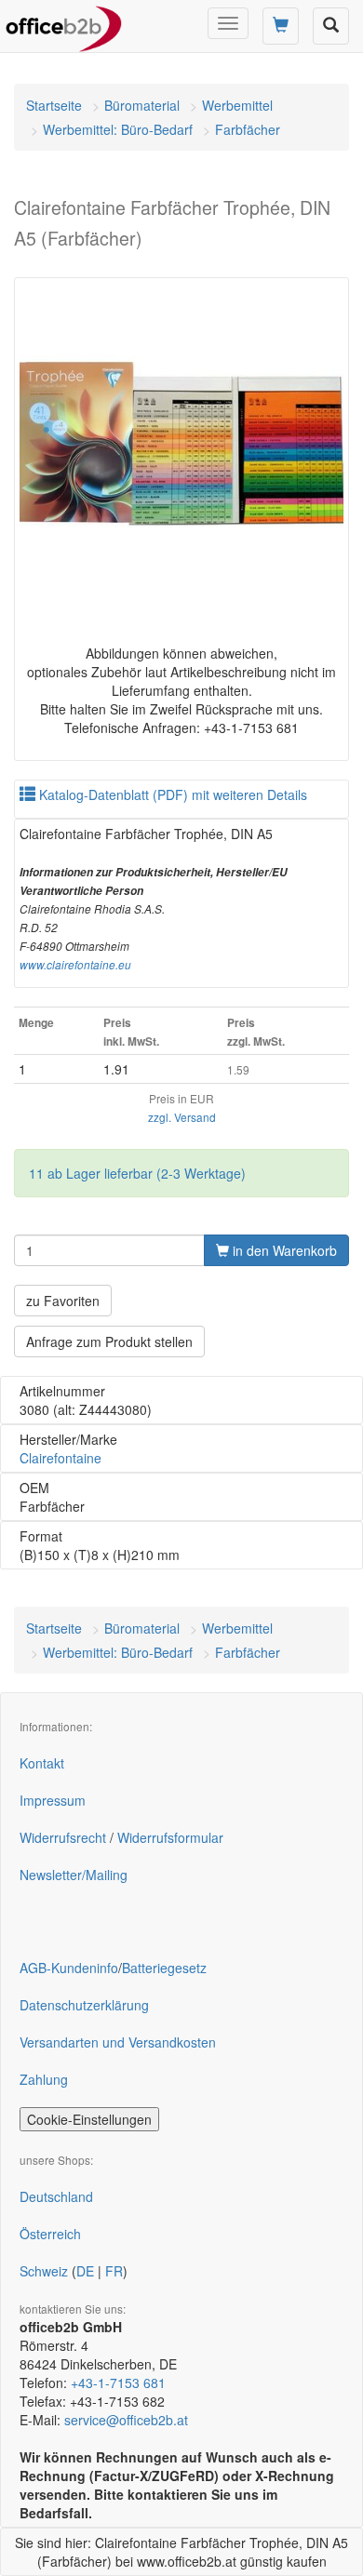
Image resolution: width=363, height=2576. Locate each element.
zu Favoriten (63, 1301)
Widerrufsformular (170, 1837)
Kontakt (42, 1763)
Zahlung (44, 2079)
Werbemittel (237, 105)
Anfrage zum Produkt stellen (109, 1341)
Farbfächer (248, 129)
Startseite (54, 105)
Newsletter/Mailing (74, 1875)
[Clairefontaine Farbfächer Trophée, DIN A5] (181, 445)
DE (85, 2271)
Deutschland (56, 2196)
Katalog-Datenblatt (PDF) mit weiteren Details (171, 794)
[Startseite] (64, 23)
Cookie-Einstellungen (89, 2119)
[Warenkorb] (281, 26)
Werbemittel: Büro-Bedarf (118, 129)
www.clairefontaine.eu (75, 965)
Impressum (53, 1800)
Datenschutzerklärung (84, 2005)
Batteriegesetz (164, 1968)
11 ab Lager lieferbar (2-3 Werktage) (137, 1173)
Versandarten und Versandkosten (118, 2042)
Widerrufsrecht (63, 1837)
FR (114, 2271)
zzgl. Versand (182, 1117)
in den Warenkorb (283, 1250)
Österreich (50, 2234)
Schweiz (44, 2271)
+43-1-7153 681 (118, 2382)
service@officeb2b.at (126, 2420)
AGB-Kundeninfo (69, 1968)
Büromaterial (142, 105)
